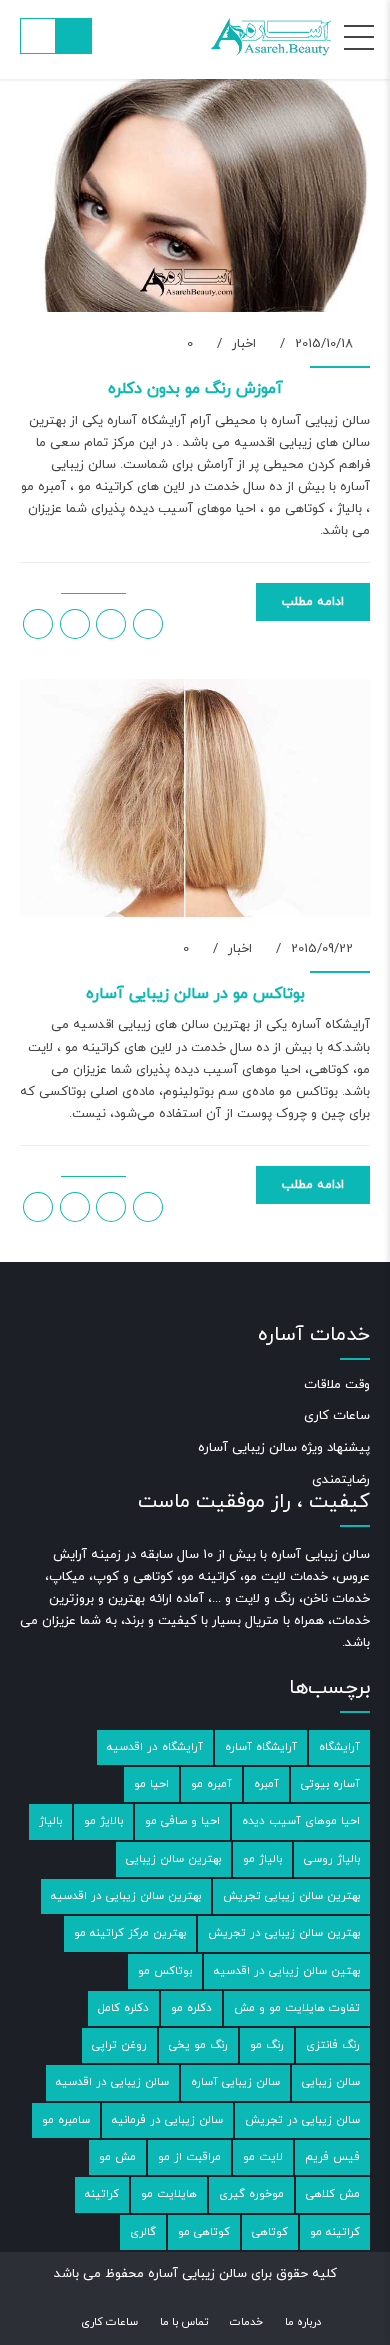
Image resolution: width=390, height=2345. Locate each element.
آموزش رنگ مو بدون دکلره (195, 389)
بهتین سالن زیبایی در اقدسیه (287, 1971)
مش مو (117, 2157)
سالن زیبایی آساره (235, 2082)
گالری (143, 2232)
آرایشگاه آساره (261, 1747)
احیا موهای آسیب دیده (301, 1821)
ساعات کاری (337, 1416)
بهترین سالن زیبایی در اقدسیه (126, 1896)
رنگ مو (267, 2045)
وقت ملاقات (337, 1385)
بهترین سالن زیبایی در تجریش (284, 1933)
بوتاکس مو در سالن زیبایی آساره (195, 994)
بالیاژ (50, 1821)
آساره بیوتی (330, 1784)
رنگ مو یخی (198, 2045)
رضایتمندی (341, 1480)
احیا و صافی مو (182, 1821)
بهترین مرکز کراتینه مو (130, 1933)
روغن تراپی (119, 2045)
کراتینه (102, 2194)
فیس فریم (332, 2157)
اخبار (244, 344)
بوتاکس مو (165, 1971)
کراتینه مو (335, 2232)
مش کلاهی (333, 2194)
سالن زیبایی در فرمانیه (167, 2120)
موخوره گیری (251, 2194)
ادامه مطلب (313, 602)
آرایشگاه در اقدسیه (155, 1747)
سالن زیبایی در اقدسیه (112, 2082)
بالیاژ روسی (332, 1859)
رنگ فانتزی (333, 2045)
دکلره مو (191, 2008)
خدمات (246, 2322)
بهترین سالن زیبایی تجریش (291, 1896)
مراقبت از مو (189, 2157)
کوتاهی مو (204, 2232)
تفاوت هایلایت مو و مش (297, 2008)
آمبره (266, 1784)
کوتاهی (270, 2232)
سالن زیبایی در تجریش (302, 2120)
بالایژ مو (103, 1821)
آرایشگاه (339, 1747)
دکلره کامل (123, 2008)
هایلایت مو (169, 2194)
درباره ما (303, 2322)
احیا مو (151, 1784)
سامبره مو (66, 2120)
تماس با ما (184, 2322)
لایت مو (263, 2157)
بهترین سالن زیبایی (173, 1859)
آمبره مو (211, 1784)
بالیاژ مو (262, 1859)
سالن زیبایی (331, 2082)
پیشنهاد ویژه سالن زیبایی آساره (284, 1448)
